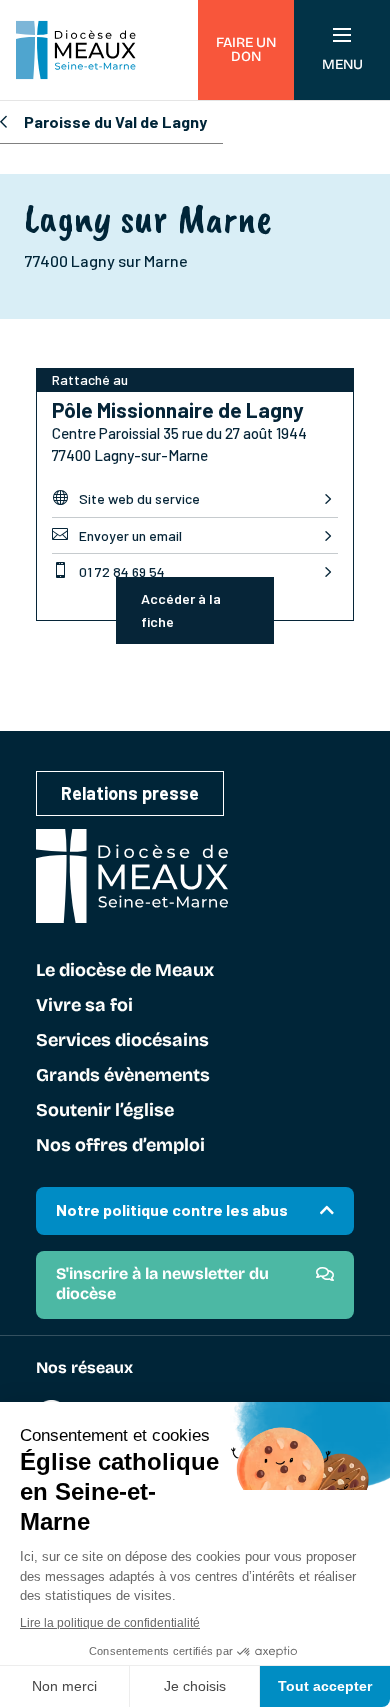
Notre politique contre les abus (172, 1209)
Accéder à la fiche (181, 610)
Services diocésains (122, 1041)
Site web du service (126, 498)
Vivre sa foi (84, 1006)
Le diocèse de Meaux (125, 971)
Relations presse (130, 793)
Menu (342, 64)
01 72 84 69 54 (108, 571)
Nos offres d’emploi (120, 1146)
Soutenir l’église (105, 1111)
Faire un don (246, 49)
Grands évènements (123, 1076)
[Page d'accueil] (76, 50)
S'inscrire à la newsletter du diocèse (162, 1283)
